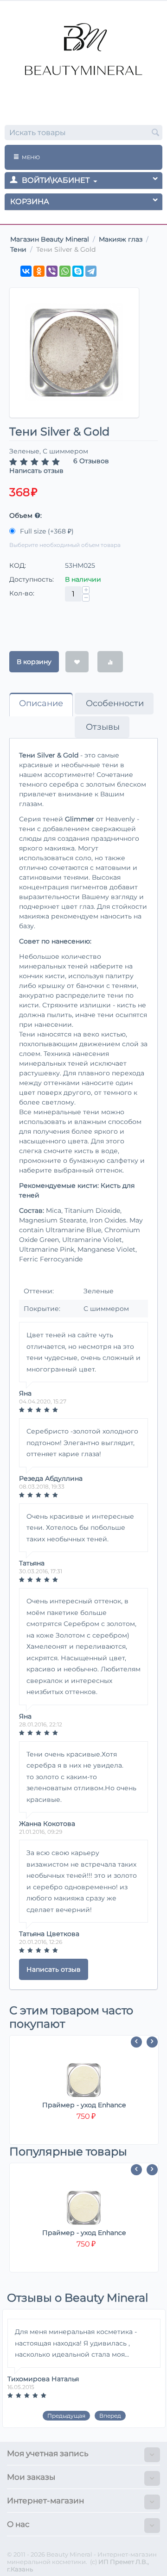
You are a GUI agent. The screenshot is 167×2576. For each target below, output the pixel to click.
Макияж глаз (121, 239)
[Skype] (78, 271)
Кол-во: (22, 593)
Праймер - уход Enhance (84, 2105)
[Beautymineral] (83, 54)
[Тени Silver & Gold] (74, 353)
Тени (18, 249)
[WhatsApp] (65, 271)
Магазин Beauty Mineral (50, 239)
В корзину (34, 662)
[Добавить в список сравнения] (110, 662)
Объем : (26, 515)
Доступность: (32, 579)
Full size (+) (46, 531)
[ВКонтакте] (26, 271)
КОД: (18, 565)
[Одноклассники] (39, 271)
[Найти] (155, 133)
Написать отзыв (36, 471)
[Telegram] (91, 271)
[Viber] (52, 271)
